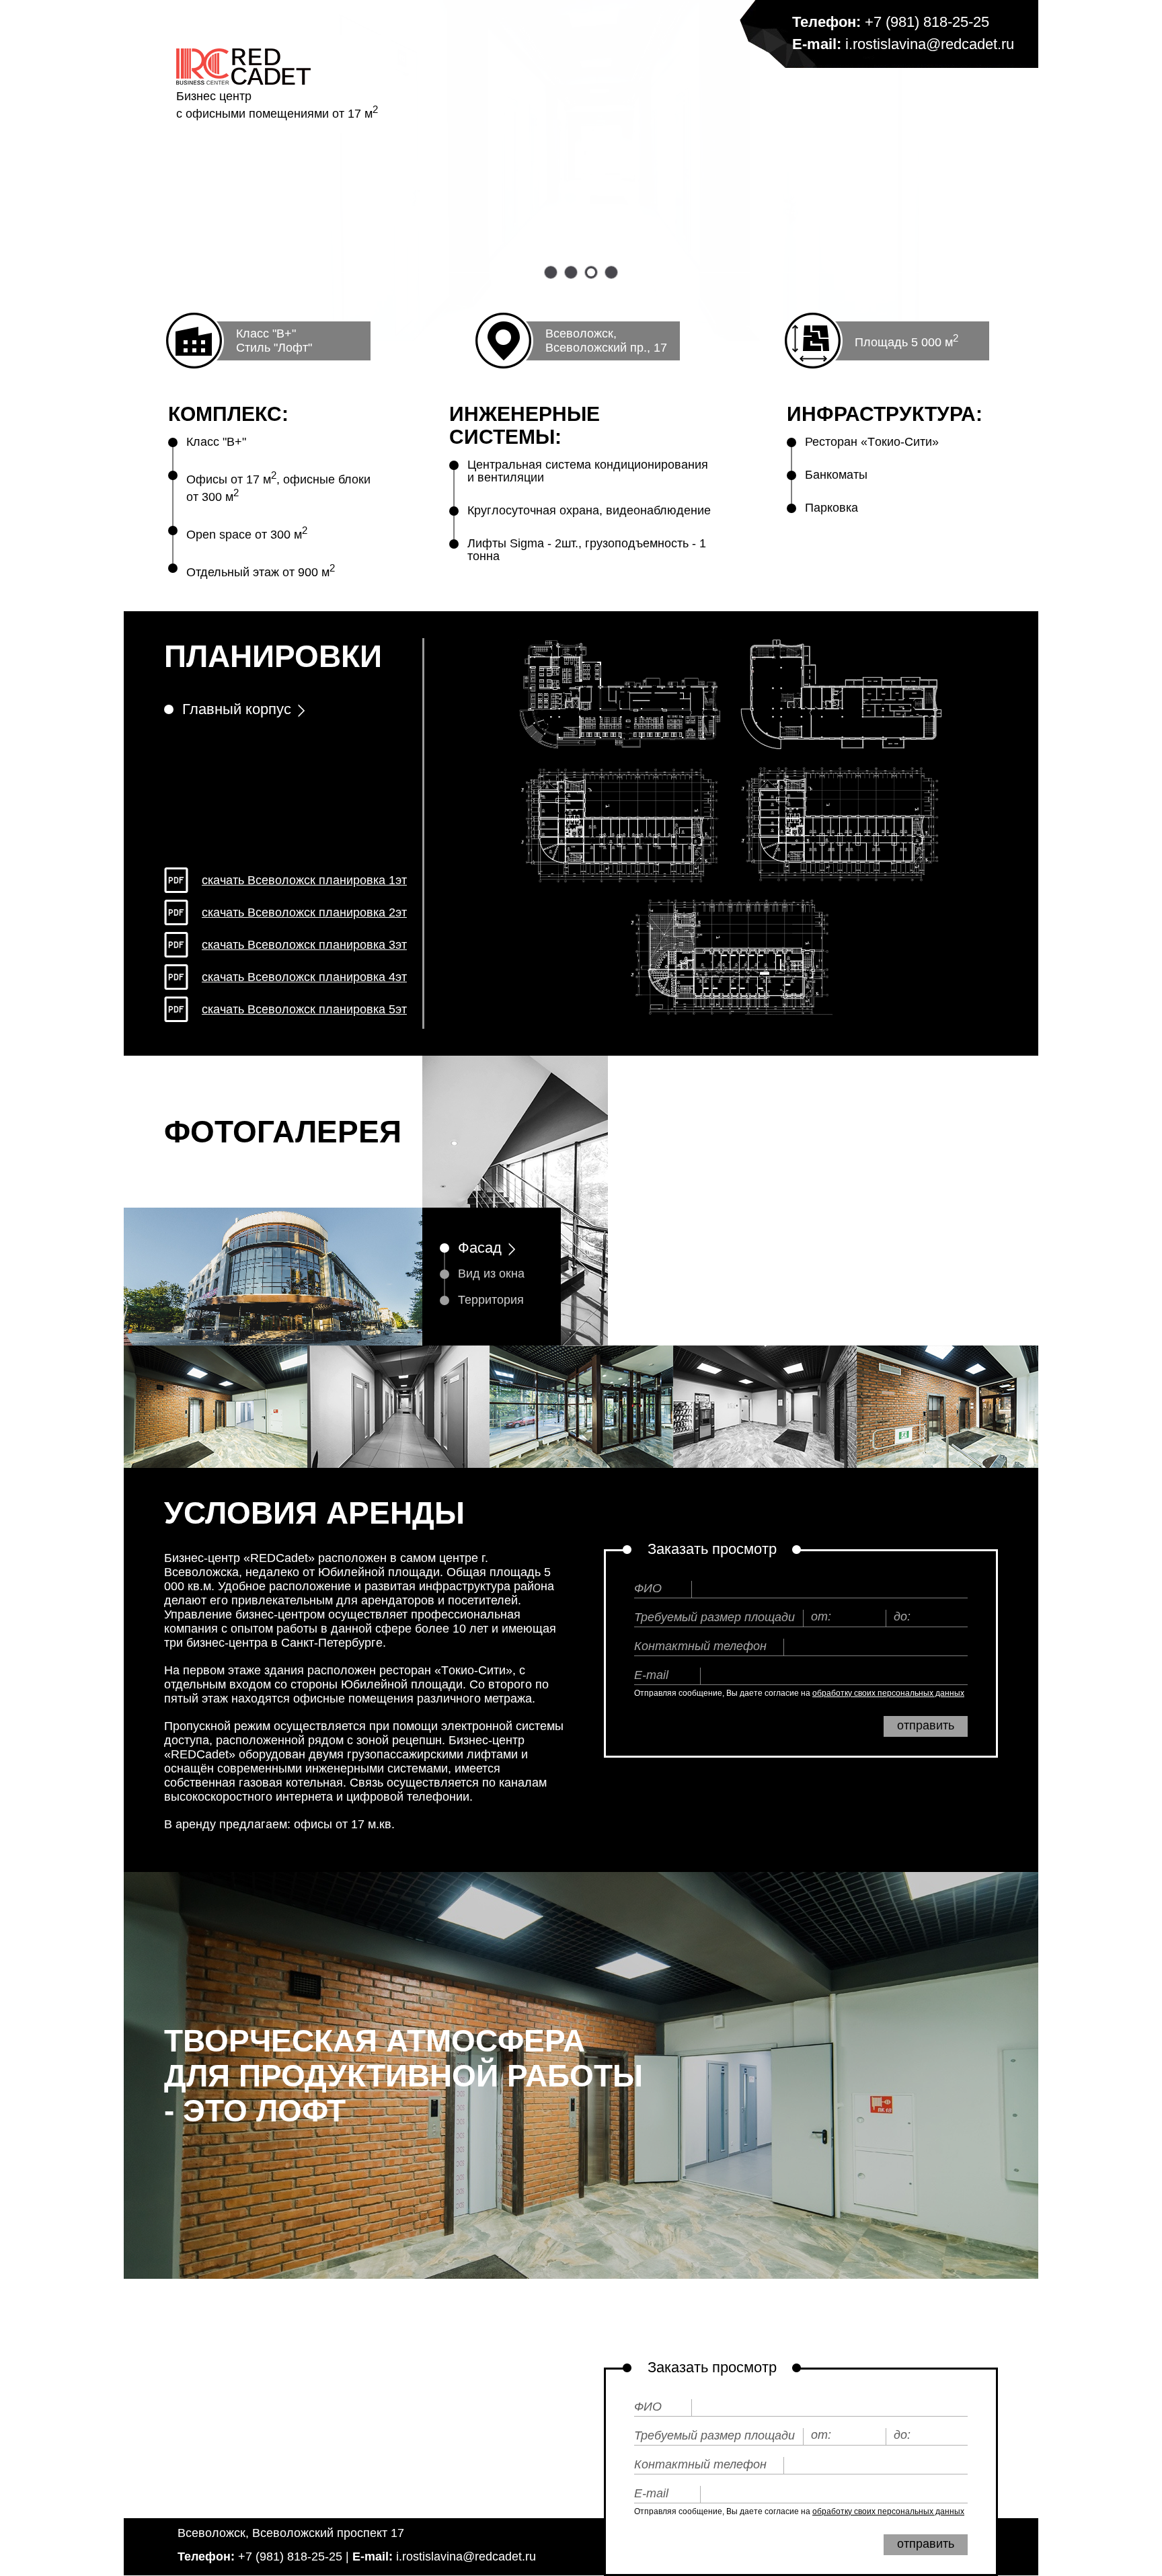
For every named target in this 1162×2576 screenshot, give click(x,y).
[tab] (293, 716)
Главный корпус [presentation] (237, 709)
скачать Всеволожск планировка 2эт (304, 912)
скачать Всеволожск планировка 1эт (304, 880)
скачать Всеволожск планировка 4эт (304, 977)
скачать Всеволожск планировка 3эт (304, 945)
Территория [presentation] (491, 1300)
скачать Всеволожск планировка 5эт (304, 1009)
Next (1005, 1201)
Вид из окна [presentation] (491, 1274)
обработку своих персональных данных (888, 1693)
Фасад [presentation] (480, 1248)
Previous (642, 1201)
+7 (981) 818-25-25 (927, 22)
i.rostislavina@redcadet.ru (930, 44)
